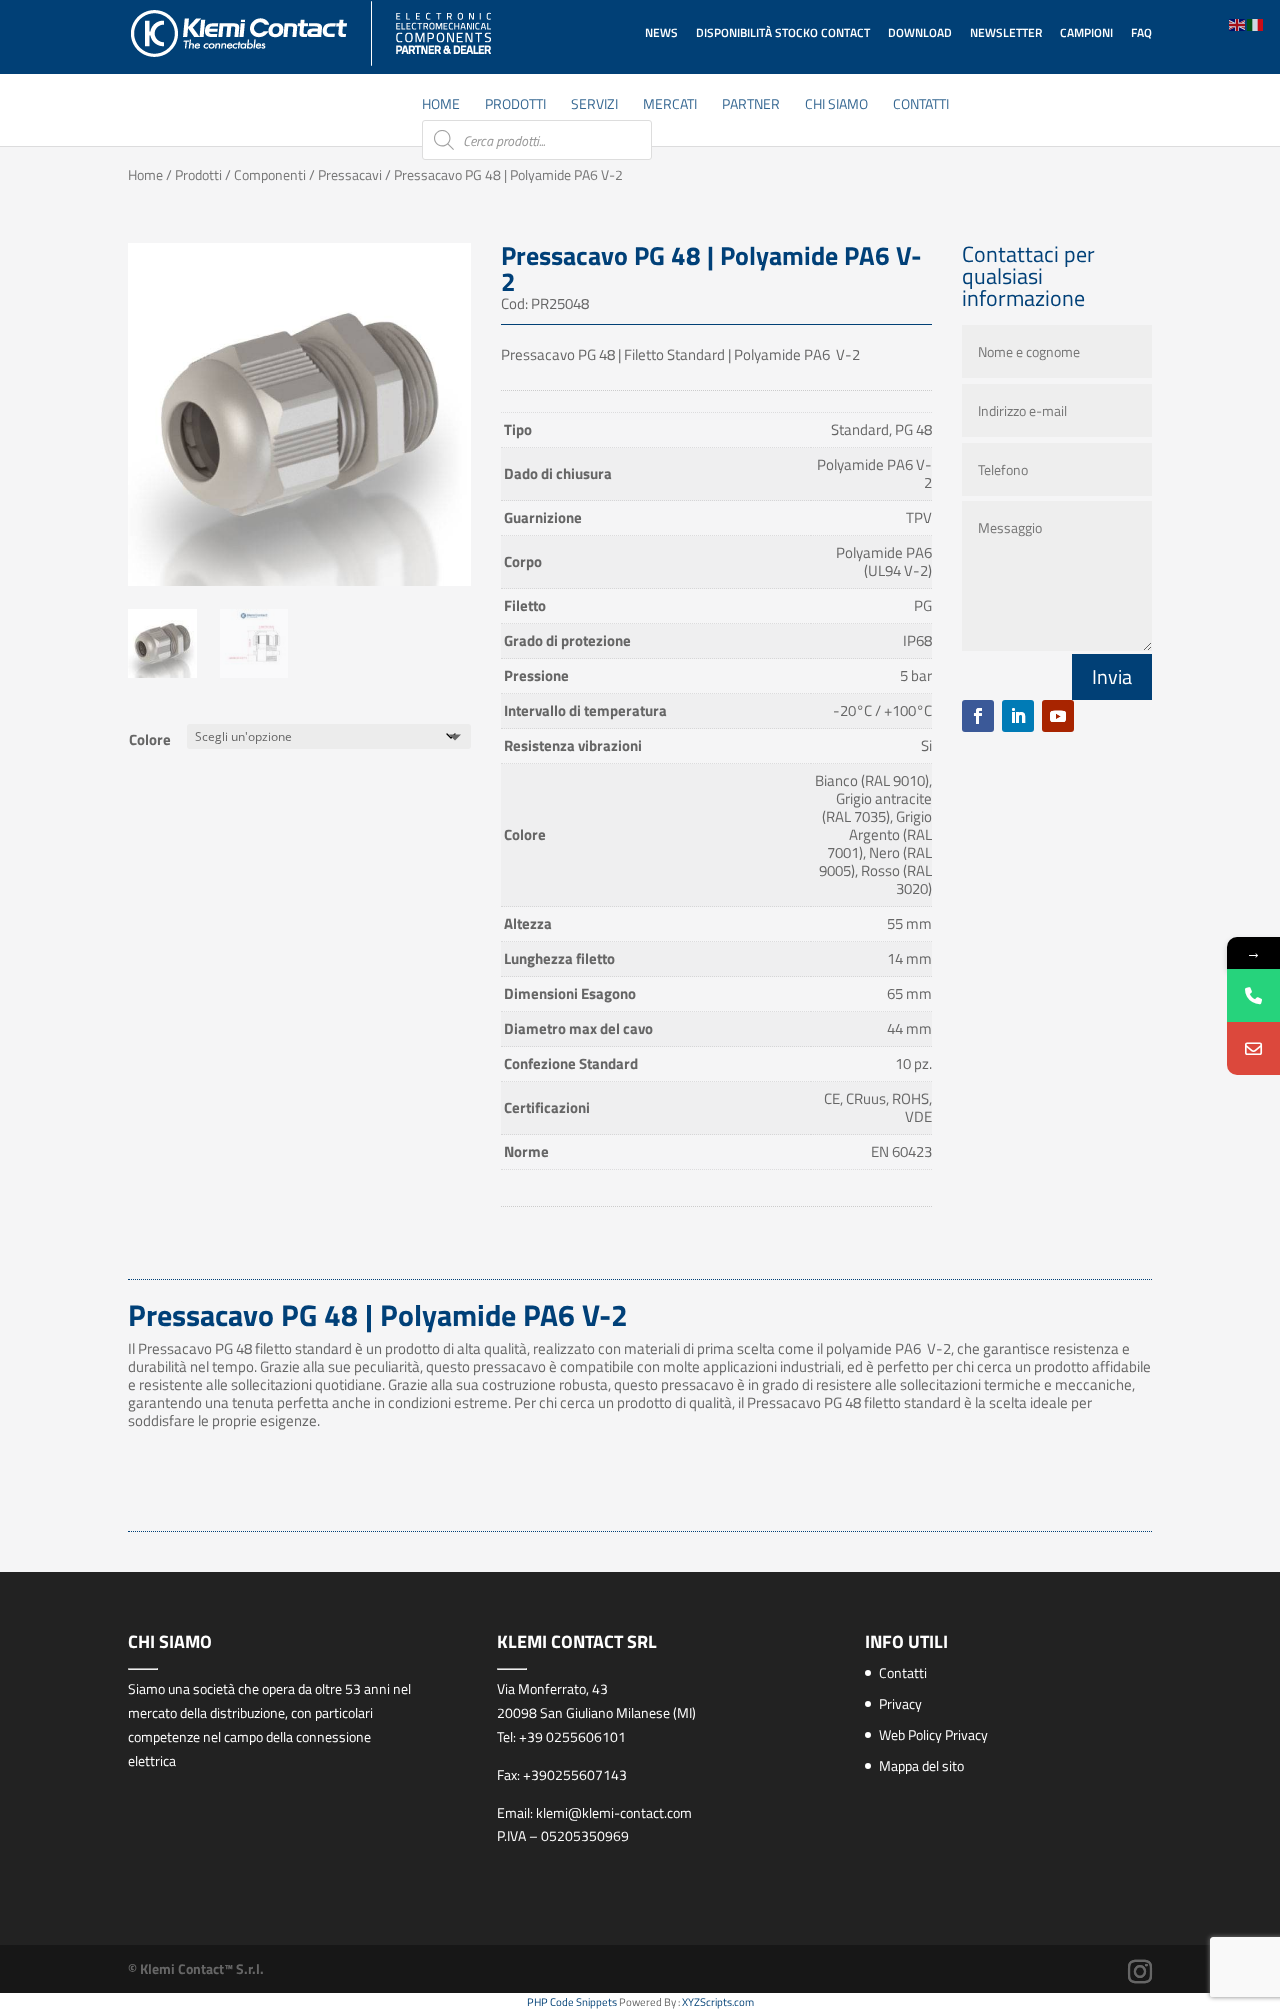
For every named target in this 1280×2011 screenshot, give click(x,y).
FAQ (1141, 32)
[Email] (1253, 1048)
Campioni (1086, 32)
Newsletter (1006, 32)
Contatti (921, 105)
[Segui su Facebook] (978, 716)
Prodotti (515, 105)
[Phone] (1253, 995)
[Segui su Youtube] (1058, 716)
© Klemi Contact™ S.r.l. (196, 1968)
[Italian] (1256, 23)
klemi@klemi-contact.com (614, 1812)
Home (441, 105)
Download (920, 32)
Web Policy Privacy (933, 1734)
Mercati (670, 105)
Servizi (594, 105)
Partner (751, 105)
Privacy (900, 1703)
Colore (150, 739)
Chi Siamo (836, 105)
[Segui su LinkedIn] (1018, 716)
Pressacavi (350, 174)
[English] (1238, 23)
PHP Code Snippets (572, 2002)
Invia (1112, 676)
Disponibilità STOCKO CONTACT (783, 32)
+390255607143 (575, 1774)
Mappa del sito (921, 1765)
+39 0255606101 (572, 1736)
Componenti (270, 174)
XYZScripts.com (718, 2002)
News (661, 32)
